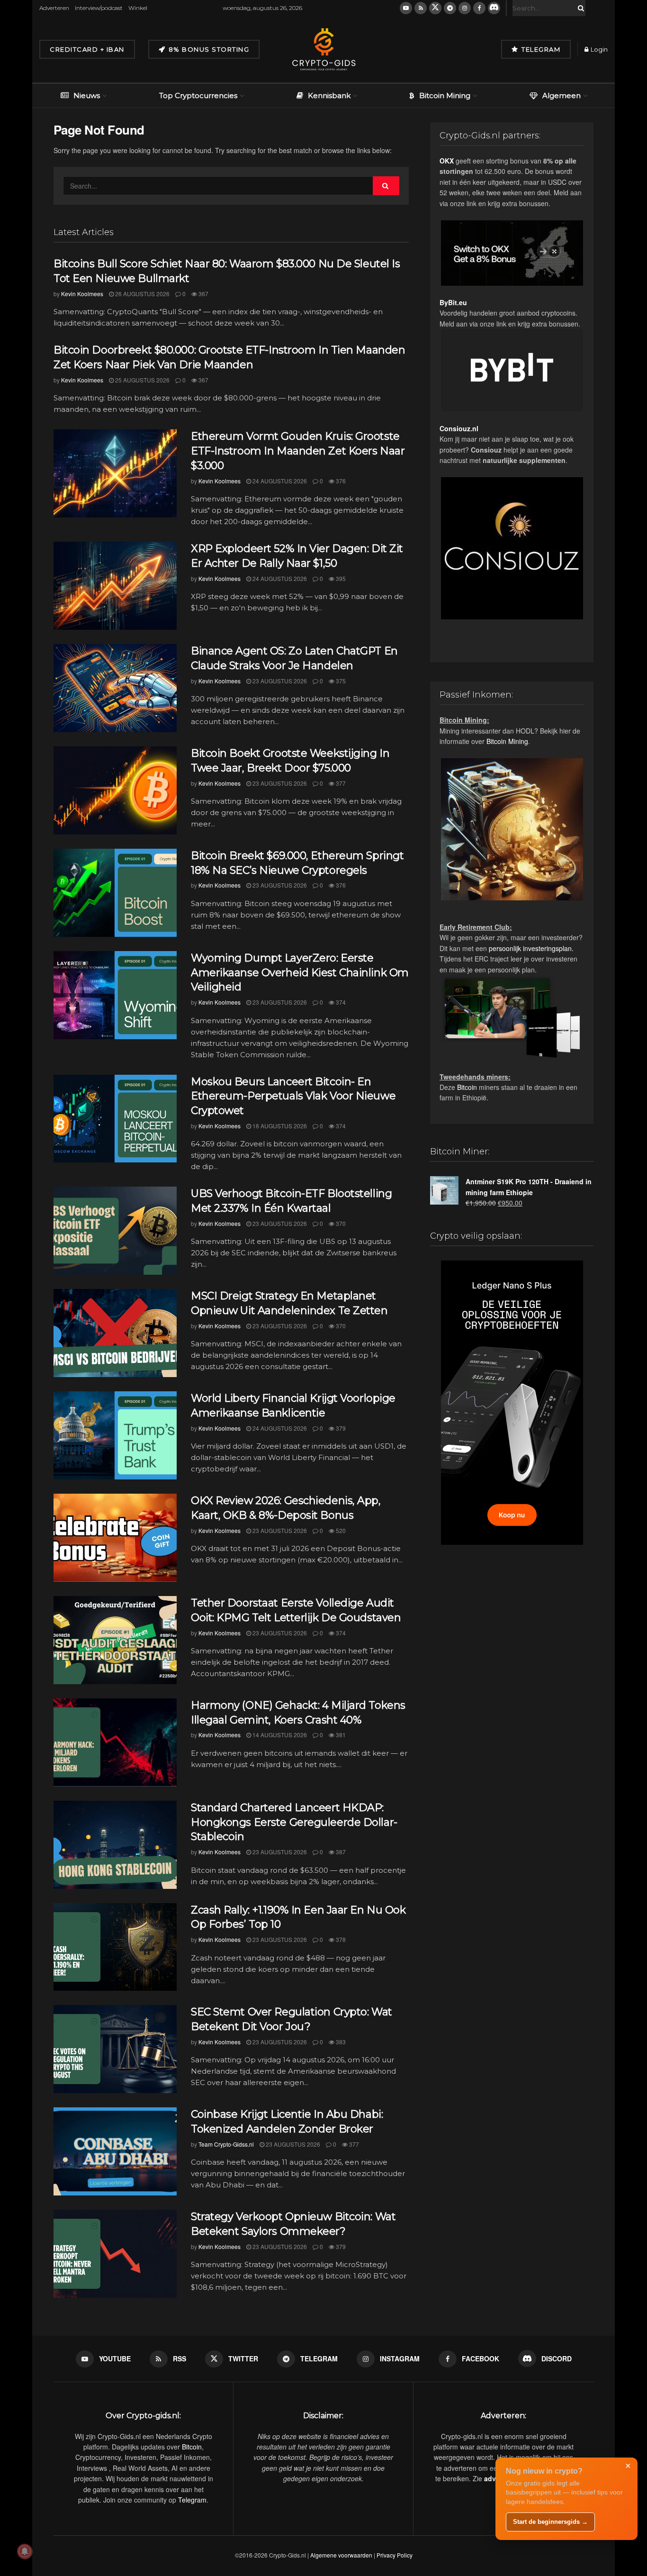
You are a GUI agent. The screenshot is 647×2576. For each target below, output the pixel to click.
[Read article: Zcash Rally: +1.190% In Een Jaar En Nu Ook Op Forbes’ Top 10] (115, 1947)
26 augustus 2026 (142, 294)
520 (340, 1530)
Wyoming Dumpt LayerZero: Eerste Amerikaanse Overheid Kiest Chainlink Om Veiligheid (300, 973)
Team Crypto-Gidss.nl (226, 2144)
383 (340, 2042)
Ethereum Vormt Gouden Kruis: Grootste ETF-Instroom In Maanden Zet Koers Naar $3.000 (298, 451)
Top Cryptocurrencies (198, 95)
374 (340, 1002)
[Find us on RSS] (421, 8)
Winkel (138, 8)
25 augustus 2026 (142, 380)
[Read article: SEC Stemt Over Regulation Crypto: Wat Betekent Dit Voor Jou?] (115, 2049)
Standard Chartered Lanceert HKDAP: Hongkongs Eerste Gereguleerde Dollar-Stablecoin (294, 1822)
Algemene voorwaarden (341, 2555)
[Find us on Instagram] (465, 8)
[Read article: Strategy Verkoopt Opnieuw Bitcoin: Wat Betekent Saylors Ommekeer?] (115, 2254)
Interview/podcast (99, 8)
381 (340, 1735)
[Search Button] (579, 8)
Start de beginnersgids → (550, 2522)
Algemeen (562, 95)
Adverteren (54, 8)
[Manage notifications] (25, 2551)
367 (203, 294)
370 (340, 1223)
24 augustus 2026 (279, 481)
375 (340, 681)
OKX (447, 161)
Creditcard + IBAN (87, 49)
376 (340, 481)
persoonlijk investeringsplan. (531, 948)
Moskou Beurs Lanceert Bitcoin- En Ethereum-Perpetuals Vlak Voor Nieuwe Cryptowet (293, 1096)
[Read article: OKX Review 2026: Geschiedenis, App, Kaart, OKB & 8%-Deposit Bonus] (115, 1538)
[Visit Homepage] (323, 49)
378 (340, 1939)
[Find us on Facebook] (479, 8)
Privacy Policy (395, 2555)
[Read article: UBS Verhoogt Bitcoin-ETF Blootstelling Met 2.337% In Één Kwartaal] (115, 1231)
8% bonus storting (208, 49)
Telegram (540, 49)
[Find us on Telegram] (450, 8)
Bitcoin (467, 1087)
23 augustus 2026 (279, 681)
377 (340, 783)
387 (340, 1852)
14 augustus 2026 (279, 1735)
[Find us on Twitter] (435, 8)
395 (340, 578)
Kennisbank (329, 95)
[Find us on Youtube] (406, 8)
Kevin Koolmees (82, 294)
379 (340, 1428)
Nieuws (87, 95)
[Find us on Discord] (494, 8)
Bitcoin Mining (445, 95)
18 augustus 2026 (279, 1126)
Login (598, 49)
